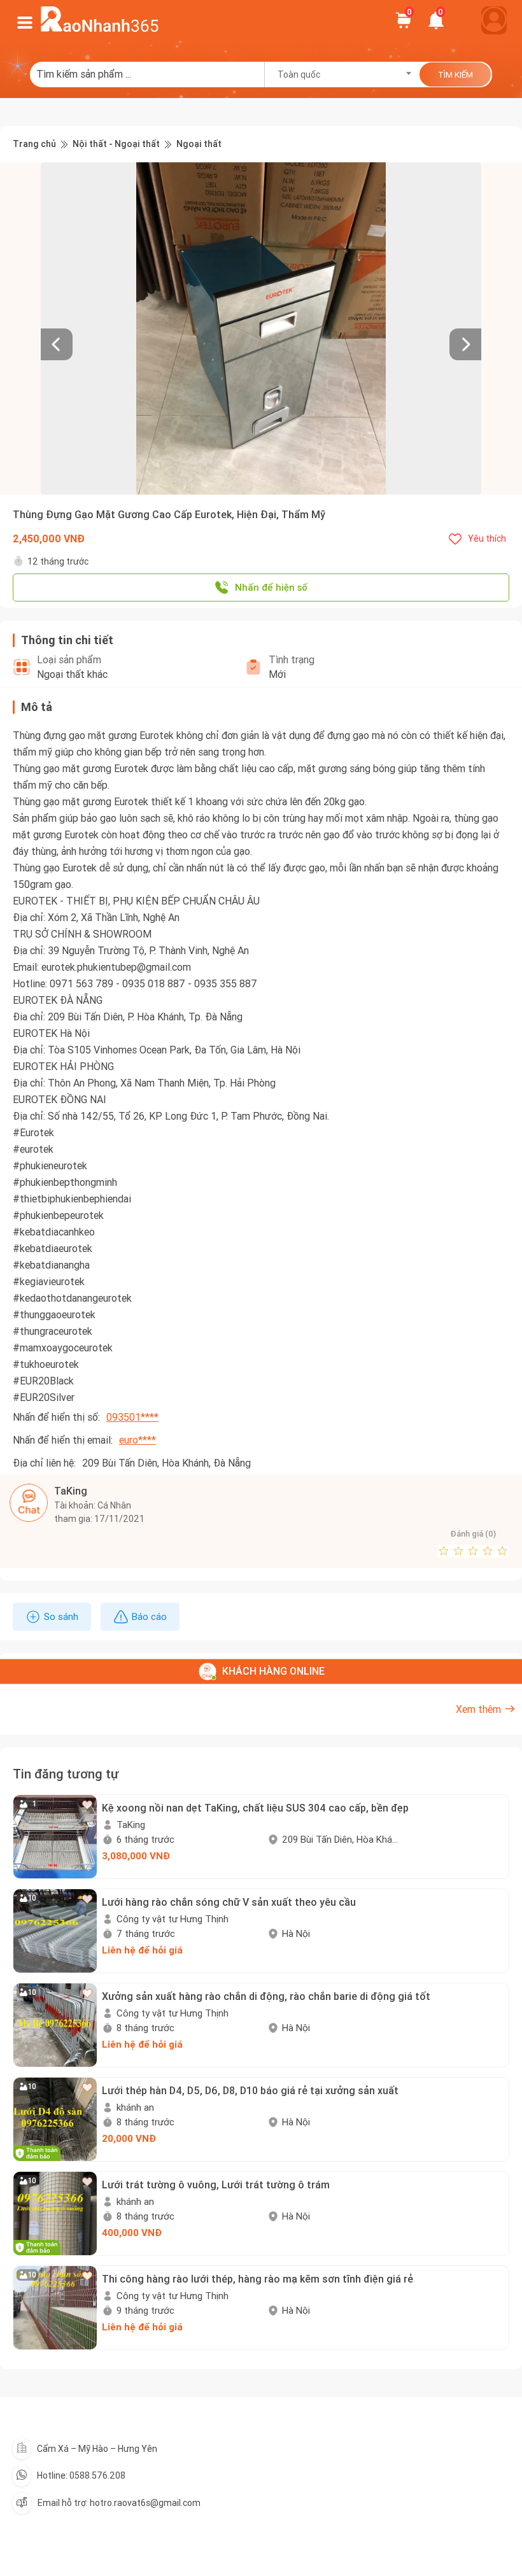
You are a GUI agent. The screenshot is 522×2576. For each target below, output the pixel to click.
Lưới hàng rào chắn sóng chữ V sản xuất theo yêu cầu (229, 1902)
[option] (261, 328)
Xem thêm (478, 1709)
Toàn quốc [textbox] (299, 74)
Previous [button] (47, 328)
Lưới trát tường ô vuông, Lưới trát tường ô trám (216, 2185)
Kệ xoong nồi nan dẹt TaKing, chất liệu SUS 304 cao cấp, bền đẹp (255, 1808)
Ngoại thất (199, 144)
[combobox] (340, 74)
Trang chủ (34, 144)
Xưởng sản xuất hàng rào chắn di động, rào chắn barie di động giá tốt (266, 1996)
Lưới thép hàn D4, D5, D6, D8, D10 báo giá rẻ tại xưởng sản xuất (250, 2090)
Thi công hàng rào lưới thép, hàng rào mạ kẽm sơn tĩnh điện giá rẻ (257, 2279)
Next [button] (475, 328)
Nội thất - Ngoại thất (116, 144)
